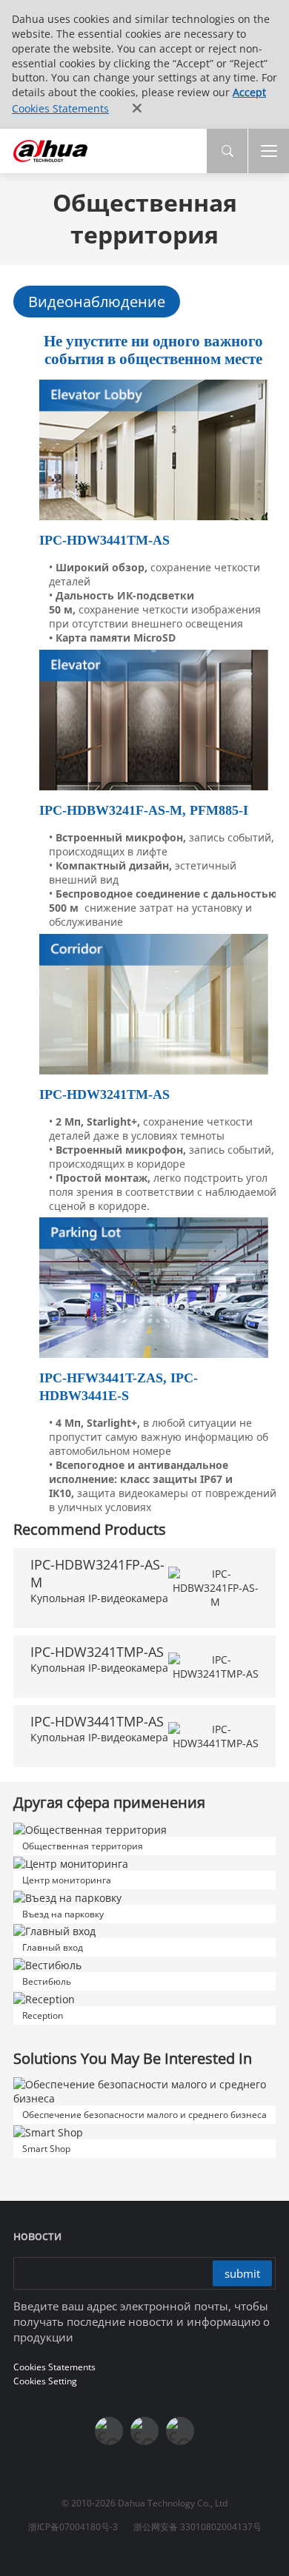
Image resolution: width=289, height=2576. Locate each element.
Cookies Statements (60, 108)
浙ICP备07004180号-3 (73, 2527)
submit (242, 2273)
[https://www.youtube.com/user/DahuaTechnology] (109, 2431)
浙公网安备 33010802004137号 (197, 2527)
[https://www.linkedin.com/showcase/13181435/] (144, 2431)
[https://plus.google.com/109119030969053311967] (180, 2431)
